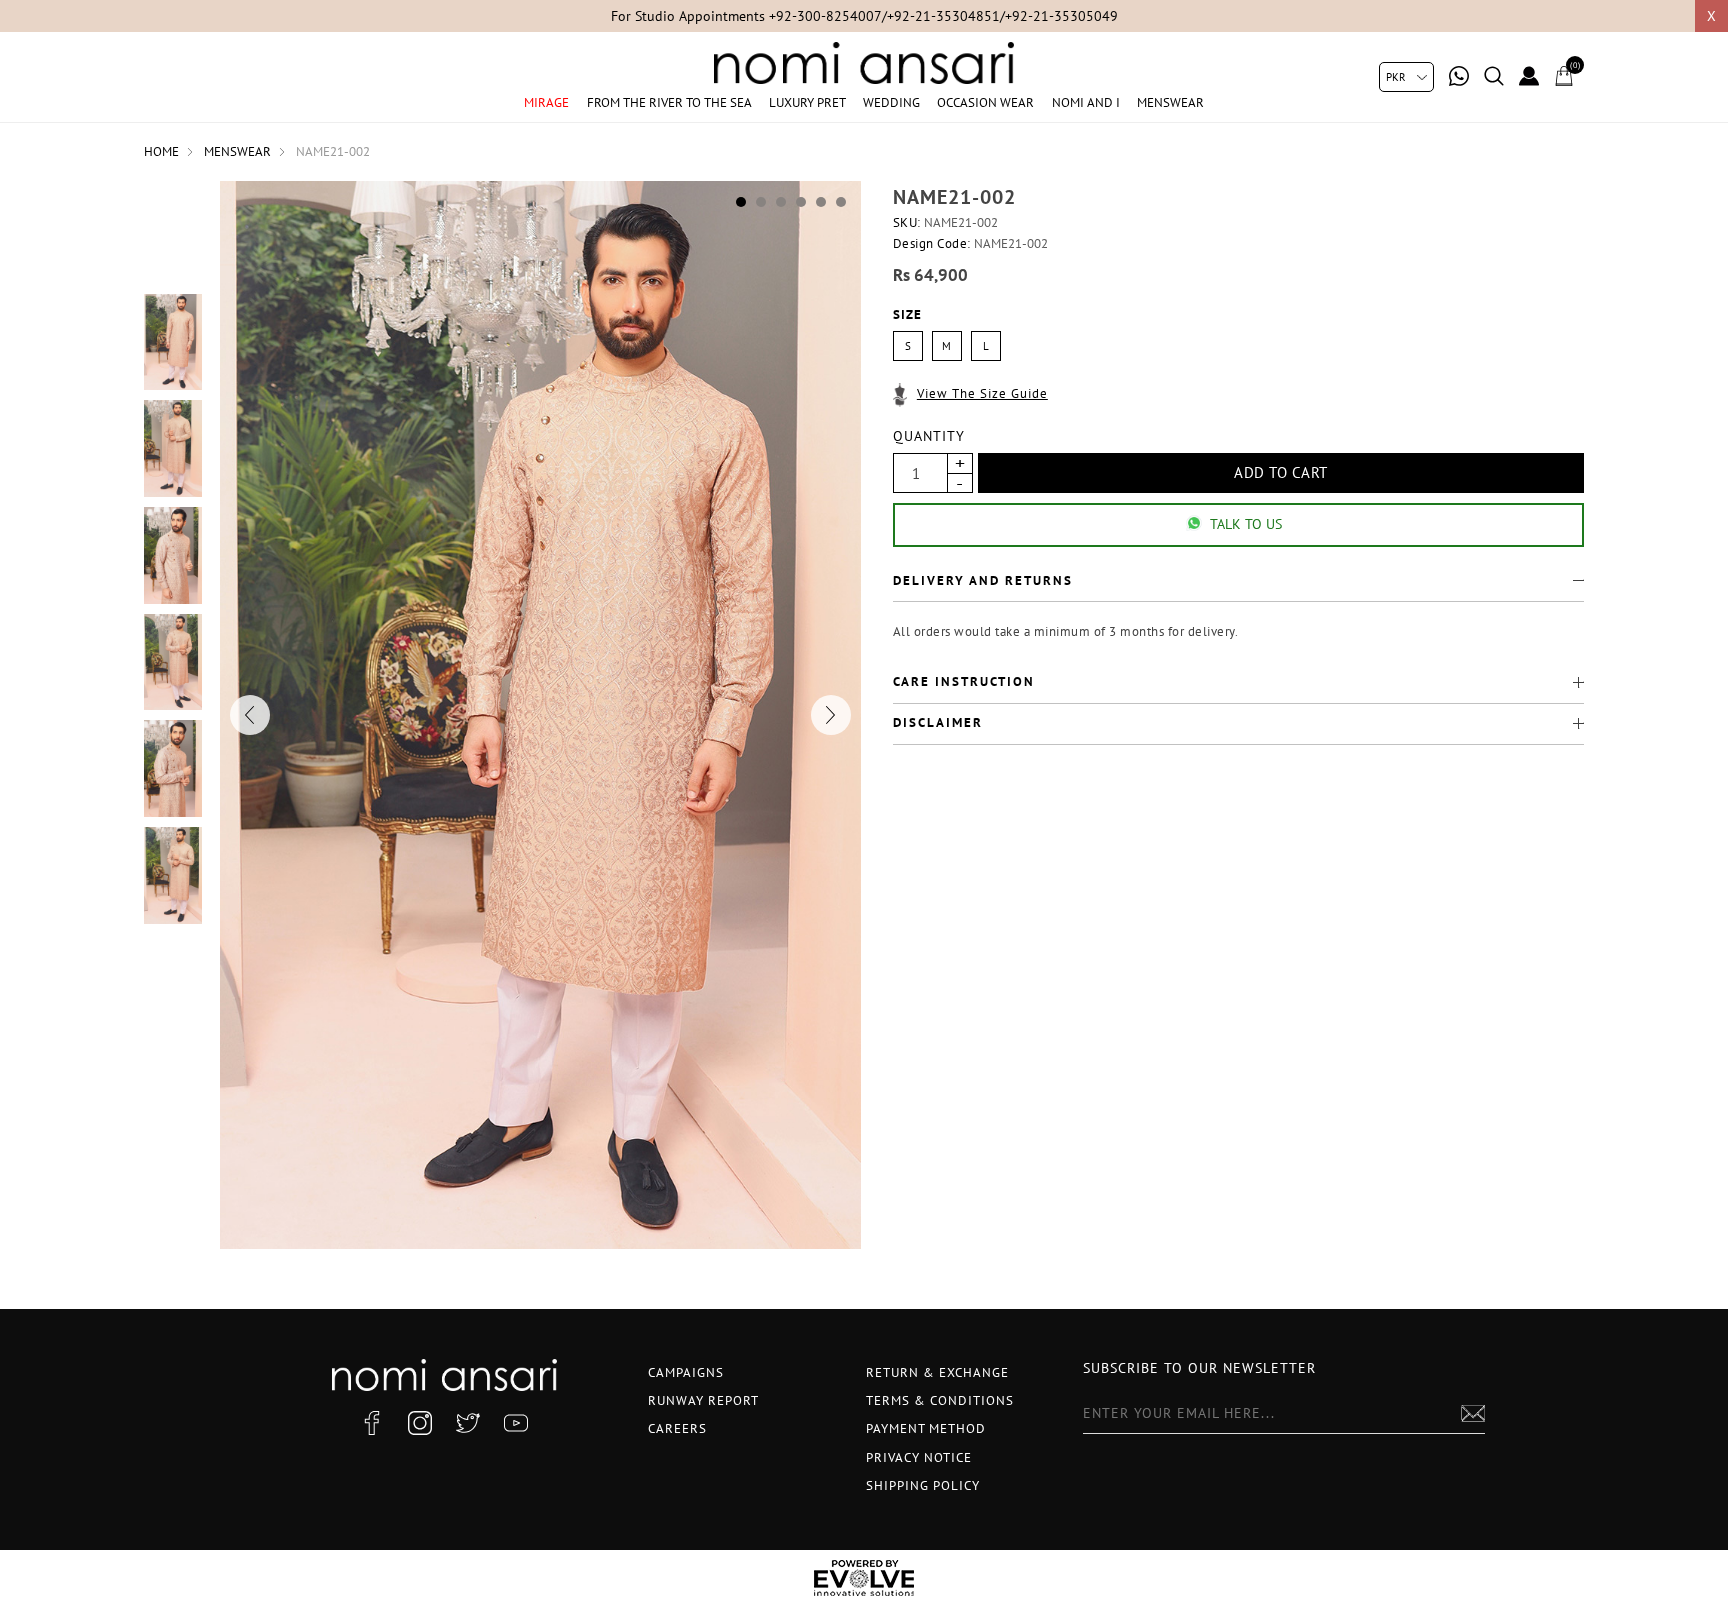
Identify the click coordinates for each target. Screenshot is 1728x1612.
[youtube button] (516, 1423)
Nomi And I (1086, 102)
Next (831, 715)
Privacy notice (919, 1457)
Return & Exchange (937, 1372)
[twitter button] (468, 1423)
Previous (250, 715)
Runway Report (703, 1400)
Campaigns (686, 1372)
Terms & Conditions (940, 1400)
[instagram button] (420, 1423)
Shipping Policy (923, 1485)
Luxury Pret (807, 102)
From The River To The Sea (669, 102)
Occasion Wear (985, 102)
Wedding (891, 102)
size (907, 315)
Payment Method (926, 1428)
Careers (677, 1428)
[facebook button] (372, 1423)
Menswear (1170, 102)
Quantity (929, 436)
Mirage (546, 102)
